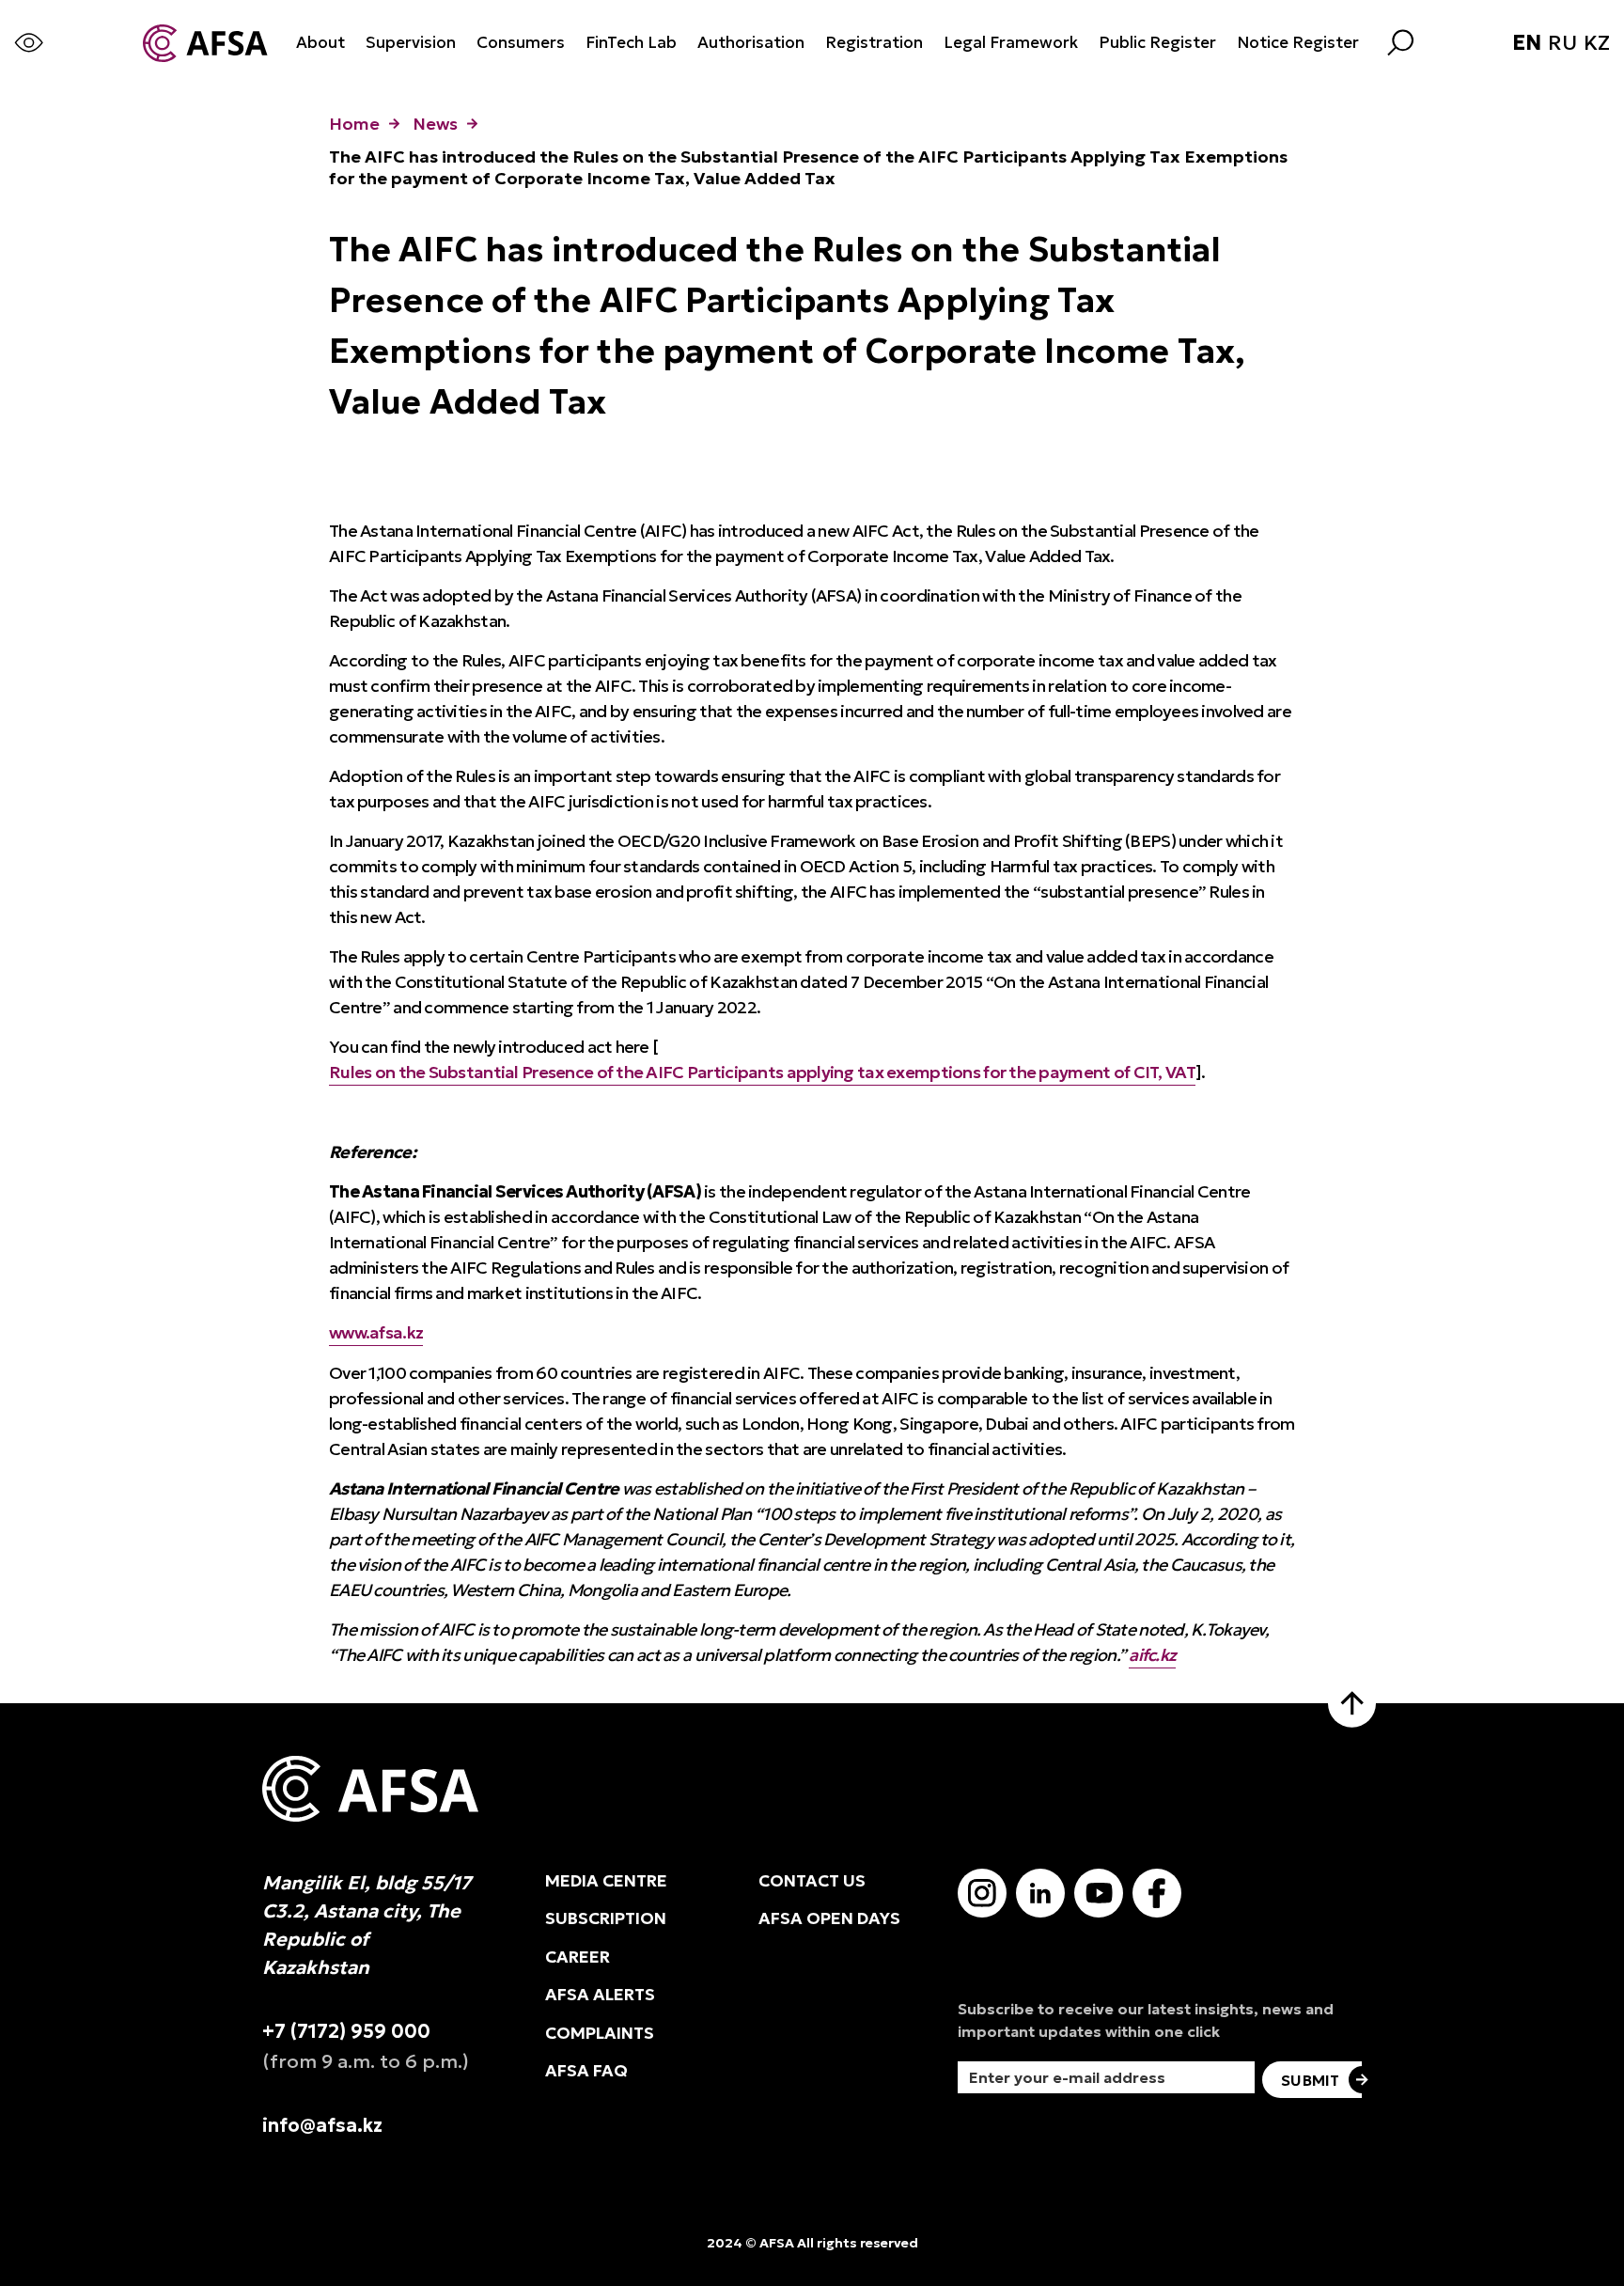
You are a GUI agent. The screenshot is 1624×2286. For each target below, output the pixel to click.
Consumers (521, 42)
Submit (1310, 2080)
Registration (874, 42)
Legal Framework (1011, 42)
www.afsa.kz (376, 1332)
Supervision (411, 42)
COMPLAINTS (600, 2033)
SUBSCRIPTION (606, 1918)
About (320, 42)
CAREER (578, 1957)
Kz (1597, 43)
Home (354, 124)
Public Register (1157, 42)
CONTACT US (812, 1881)
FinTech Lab (631, 42)
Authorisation (751, 42)
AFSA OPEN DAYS (829, 1918)
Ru (1562, 43)
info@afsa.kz (322, 2125)
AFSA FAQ (586, 2071)
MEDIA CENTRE (606, 1881)
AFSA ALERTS (600, 1995)
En (1527, 43)
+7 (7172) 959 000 (346, 2031)
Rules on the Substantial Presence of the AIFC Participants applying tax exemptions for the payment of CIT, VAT (762, 1072)
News (435, 124)
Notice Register (1298, 42)
